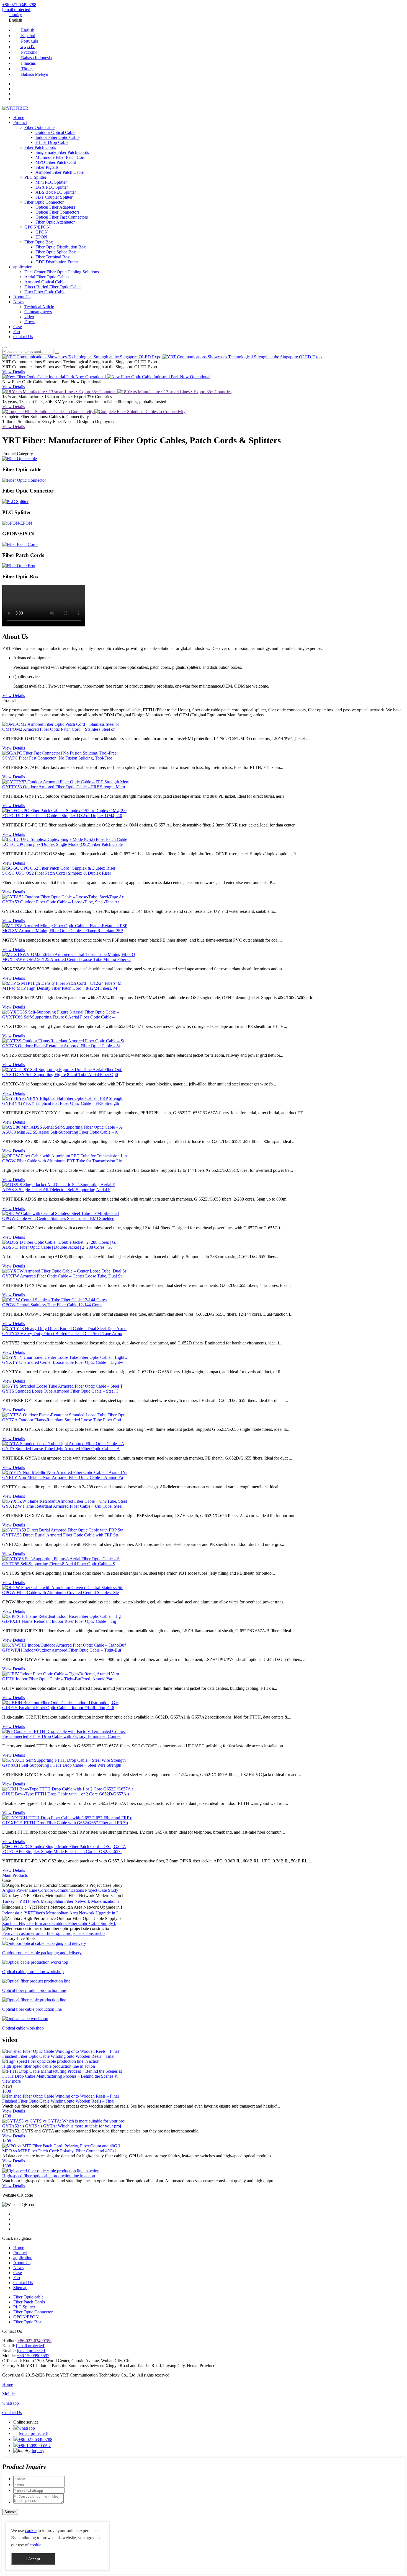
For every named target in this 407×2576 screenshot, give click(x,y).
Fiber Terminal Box (53, 257)
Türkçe (27, 69)
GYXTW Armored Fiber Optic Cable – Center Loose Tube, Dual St (62, 1276)
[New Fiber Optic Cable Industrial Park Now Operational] (55, 377)
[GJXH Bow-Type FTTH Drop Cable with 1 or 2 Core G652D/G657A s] (68, 1789)
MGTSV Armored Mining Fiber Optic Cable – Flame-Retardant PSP (63, 931)
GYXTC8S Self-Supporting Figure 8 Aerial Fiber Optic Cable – (58, 1017)
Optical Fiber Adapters (55, 207)
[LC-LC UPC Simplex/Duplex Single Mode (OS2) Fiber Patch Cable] (65, 839)
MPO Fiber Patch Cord (56, 162)
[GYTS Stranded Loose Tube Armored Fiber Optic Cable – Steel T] (63, 1386)
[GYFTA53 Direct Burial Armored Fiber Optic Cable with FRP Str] (62, 1530)
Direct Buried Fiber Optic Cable (52, 287)
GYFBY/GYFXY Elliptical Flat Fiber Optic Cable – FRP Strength (61, 1103)
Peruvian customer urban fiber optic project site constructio (53, 1933)
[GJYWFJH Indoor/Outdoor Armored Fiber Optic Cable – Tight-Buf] (64, 1645)
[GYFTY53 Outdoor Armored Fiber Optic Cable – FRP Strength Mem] (66, 782)
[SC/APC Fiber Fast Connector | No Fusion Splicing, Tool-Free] (59, 753)
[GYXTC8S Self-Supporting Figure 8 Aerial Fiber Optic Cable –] (61, 1012)
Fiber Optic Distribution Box (61, 247)
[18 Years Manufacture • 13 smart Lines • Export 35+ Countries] (60, 392)
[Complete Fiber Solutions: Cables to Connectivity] (48, 412)
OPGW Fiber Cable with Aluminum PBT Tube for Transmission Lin (62, 1161)
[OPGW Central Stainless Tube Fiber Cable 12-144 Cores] (54, 1300)
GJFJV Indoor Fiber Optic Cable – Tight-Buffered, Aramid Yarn (58, 1679)
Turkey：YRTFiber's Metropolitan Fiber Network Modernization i (60, 1901)
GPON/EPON (37, 227)
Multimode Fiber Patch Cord (60, 157)
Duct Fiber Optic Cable (45, 292)
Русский (28, 52)
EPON (41, 237)
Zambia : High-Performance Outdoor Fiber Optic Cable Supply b (59, 1923)
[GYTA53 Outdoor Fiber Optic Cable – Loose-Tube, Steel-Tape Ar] (63, 897)
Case (18, 327)
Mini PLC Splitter (51, 182)
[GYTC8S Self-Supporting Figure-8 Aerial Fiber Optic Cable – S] (61, 1559)
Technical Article (39, 307)
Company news (38, 312)
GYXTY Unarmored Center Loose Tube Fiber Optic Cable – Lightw (63, 1362)
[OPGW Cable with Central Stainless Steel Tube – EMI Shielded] (60, 1213)
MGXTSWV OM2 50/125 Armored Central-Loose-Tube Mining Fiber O (66, 959)
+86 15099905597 (33, 2356)
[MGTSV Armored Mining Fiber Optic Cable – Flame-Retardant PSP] (65, 926)
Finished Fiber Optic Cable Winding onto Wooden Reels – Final (58, 2101)
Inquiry (16, 15)
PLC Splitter (35, 177)
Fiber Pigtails (47, 167)
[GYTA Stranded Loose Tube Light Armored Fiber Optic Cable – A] (63, 1444)
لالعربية (27, 47)
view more (11, 2081)
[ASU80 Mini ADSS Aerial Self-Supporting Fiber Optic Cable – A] (62, 1127)
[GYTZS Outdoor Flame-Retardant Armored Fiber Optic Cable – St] (63, 1041)
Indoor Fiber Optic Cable (57, 137)
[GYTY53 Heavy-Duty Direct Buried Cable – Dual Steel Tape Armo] (64, 1329)
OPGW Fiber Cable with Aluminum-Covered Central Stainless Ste (60, 1592)
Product (20, 122)
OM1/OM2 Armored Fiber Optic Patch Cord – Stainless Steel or (58, 729)
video (29, 317)
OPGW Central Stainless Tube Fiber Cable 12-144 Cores (52, 1305)
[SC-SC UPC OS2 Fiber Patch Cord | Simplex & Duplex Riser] (59, 868)
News (18, 302)
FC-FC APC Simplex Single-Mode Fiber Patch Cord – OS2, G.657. (62, 1851)
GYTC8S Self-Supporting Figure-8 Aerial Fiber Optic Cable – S (59, 1564)
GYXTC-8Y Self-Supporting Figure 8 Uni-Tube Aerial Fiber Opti (60, 1075)
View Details (14, 372)
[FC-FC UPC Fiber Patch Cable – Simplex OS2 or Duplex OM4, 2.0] (64, 811)
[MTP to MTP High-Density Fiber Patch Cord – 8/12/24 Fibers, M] (62, 983)
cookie (31, 2530)
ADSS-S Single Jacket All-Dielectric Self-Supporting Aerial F (56, 1190)
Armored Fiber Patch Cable (60, 172)
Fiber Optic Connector (44, 202)
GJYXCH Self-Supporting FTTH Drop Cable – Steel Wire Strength (62, 1765)
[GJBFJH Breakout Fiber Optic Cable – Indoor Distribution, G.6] (60, 1703)
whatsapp (27, 2428)
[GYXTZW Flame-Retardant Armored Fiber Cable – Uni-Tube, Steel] (65, 1501)
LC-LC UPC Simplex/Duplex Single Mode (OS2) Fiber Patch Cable (62, 844)
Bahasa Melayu (34, 74)
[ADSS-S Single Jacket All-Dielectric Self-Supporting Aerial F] (59, 1185)
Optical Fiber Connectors (57, 212)
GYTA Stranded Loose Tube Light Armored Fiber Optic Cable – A (61, 1449)
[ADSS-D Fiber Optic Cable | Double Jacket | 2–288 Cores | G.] (59, 1242)
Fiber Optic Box (39, 242)
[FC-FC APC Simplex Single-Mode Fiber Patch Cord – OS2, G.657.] (64, 1847)
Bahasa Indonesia (36, 58)
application (23, 267)
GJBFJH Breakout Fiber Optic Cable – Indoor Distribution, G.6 (58, 1708)
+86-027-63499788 (19, 5)
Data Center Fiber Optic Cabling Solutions (62, 272)
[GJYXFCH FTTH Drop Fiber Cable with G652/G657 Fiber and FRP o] (67, 1818)
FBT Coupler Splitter (54, 197)
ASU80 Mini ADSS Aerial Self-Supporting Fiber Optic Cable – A (60, 1132)
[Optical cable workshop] (25, 2019)
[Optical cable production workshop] (35, 1962)
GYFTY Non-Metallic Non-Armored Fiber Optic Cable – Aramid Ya (63, 1477)
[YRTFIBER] (15, 108)
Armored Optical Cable (45, 282)
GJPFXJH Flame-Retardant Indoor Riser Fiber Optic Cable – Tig (59, 1621)
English (27, 30)
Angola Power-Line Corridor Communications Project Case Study (60, 1890)
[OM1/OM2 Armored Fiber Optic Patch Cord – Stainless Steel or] (61, 724)
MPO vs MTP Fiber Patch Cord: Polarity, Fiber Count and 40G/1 (59, 2151)
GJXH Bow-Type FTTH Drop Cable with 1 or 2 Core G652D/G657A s (66, 1794)
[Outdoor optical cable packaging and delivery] (44, 1943)
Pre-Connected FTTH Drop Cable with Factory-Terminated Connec (62, 1736)
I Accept (33, 2559)
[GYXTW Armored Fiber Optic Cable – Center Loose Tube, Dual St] (64, 1271)
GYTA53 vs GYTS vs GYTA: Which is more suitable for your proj (62, 2126)
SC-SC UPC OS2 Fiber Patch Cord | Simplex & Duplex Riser (57, 873)
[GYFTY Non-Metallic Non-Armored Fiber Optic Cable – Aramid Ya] (65, 1472)
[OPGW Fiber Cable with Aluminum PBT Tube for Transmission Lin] (65, 1156)
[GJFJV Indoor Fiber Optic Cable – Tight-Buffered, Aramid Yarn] (61, 1674)
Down (30, 322)
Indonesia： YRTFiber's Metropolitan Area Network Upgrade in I (60, 1913)
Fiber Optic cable (39, 127)
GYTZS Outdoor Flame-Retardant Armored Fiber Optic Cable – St (61, 1046)
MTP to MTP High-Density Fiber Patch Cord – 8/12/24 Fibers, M (60, 988)
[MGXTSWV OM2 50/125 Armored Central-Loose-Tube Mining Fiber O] (69, 954)
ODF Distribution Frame (57, 262)
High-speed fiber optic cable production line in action (49, 2176)
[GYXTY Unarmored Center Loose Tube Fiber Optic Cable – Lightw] (65, 1357)
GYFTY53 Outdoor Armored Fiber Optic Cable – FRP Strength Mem (64, 787)
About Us (22, 297)
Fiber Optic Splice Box (56, 252)
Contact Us (23, 337)
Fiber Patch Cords (40, 147)
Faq (17, 332)
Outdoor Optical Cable (55, 132)
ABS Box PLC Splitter (56, 192)
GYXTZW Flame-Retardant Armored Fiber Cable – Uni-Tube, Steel (62, 1506)
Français (28, 63)
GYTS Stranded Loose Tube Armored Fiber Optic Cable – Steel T (60, 1391)
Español (28, 36)
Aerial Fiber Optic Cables (47, 277)
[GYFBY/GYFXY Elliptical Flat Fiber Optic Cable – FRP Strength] (63, 1098)
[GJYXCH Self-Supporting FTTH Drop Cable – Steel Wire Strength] (64, 1760)
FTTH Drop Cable (52, 142)
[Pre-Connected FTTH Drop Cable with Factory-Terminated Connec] (64, 1731)
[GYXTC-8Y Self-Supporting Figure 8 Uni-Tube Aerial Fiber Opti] (62, 1070)
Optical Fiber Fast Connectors (62, 217)
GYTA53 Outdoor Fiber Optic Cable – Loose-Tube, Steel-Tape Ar (61, 902)
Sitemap (20, 2288)
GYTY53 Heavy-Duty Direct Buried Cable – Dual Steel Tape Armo (62, 1334)
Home (19, 117)
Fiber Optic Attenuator (55, 222)
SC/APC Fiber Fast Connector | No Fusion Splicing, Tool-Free (57, 758)
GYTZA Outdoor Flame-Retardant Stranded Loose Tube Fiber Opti (62, 1420)
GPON (42, 232)
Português (29, 41)
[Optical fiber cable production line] (34, 2000)
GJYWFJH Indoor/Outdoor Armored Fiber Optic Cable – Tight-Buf (62, 1650)
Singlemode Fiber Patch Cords (62, 152)
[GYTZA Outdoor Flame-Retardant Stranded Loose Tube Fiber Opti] (64, 1415)
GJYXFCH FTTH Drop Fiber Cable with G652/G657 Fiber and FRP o (65, 1823)
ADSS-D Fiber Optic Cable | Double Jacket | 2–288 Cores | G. (57, 1247)
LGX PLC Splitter (52, 187)
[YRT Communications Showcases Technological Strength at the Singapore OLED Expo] (82, 357)
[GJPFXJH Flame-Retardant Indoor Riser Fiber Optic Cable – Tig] (61, 1616)
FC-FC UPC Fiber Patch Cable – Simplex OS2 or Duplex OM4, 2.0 (62, 816)
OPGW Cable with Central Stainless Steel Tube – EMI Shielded (58, 1218)
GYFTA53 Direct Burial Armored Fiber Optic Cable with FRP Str (60, 1535)
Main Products (15, 1875)
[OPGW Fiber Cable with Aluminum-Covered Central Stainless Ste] (63, 1588)
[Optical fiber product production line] (36, 1981)
